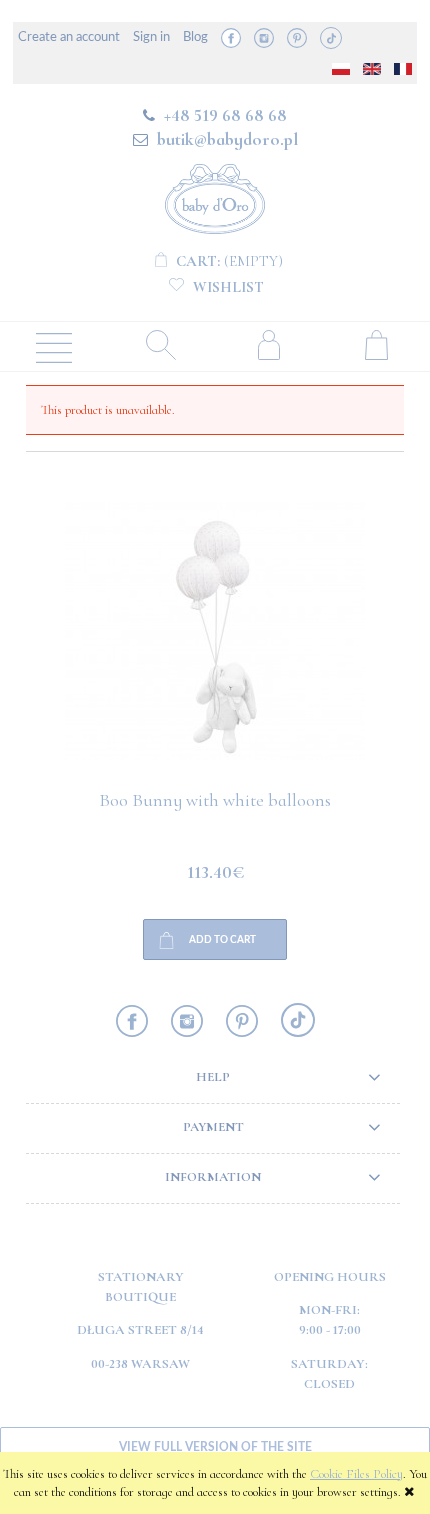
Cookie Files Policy (356, 1474)
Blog (195, 37)
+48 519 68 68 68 (225, 115)
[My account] (269, 344)
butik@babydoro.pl (227, 139)
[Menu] (54, 346)
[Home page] (215, 195)
